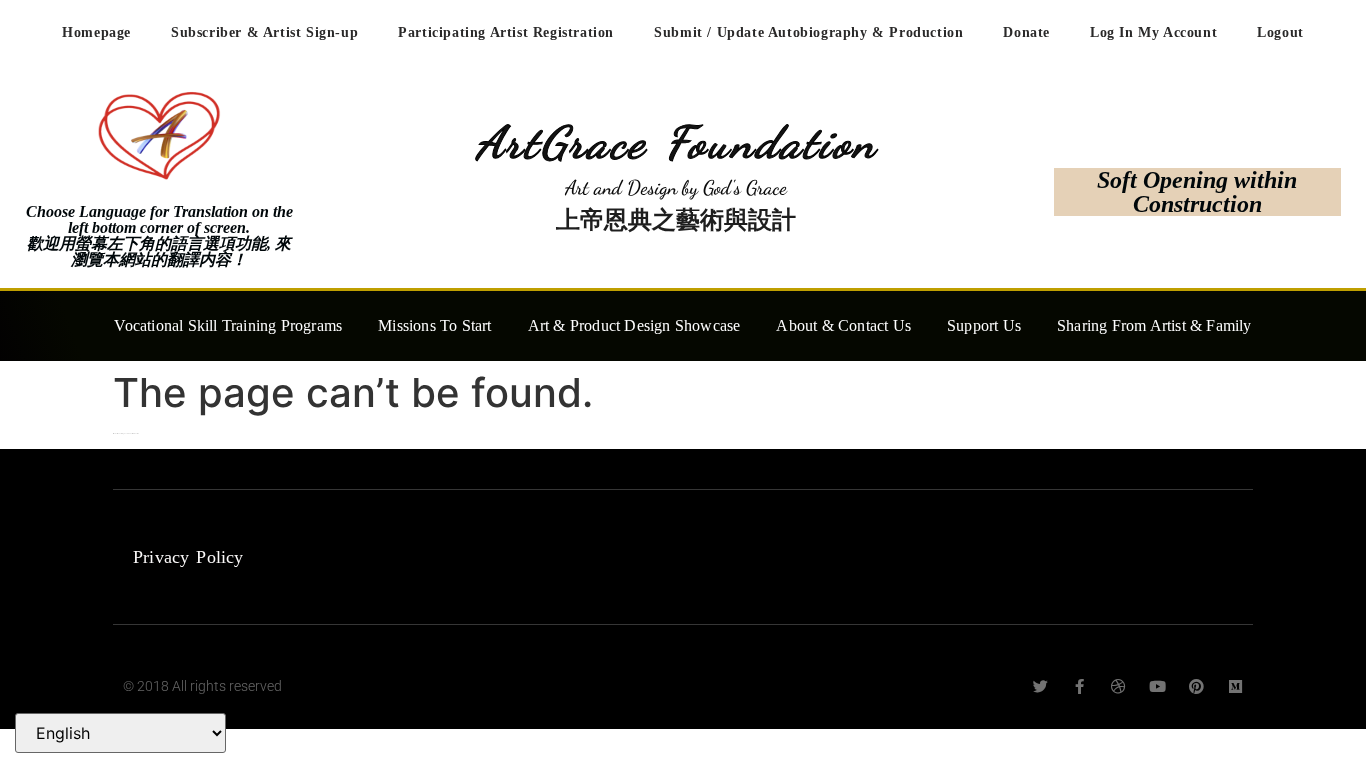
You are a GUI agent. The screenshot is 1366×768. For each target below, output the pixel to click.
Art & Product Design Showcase (634, 325)
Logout (1280, 32)
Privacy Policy (188, 557)
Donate (1026, 32)
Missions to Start (434, 325)
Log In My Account (1153, 32)
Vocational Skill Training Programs (228, 325)
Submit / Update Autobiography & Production (808, 32)
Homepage (96, 32)
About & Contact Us (843, 325)
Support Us (984, 325)
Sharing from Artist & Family (1154, 325)
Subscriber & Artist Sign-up (264, 32)
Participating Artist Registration (506, 32)
